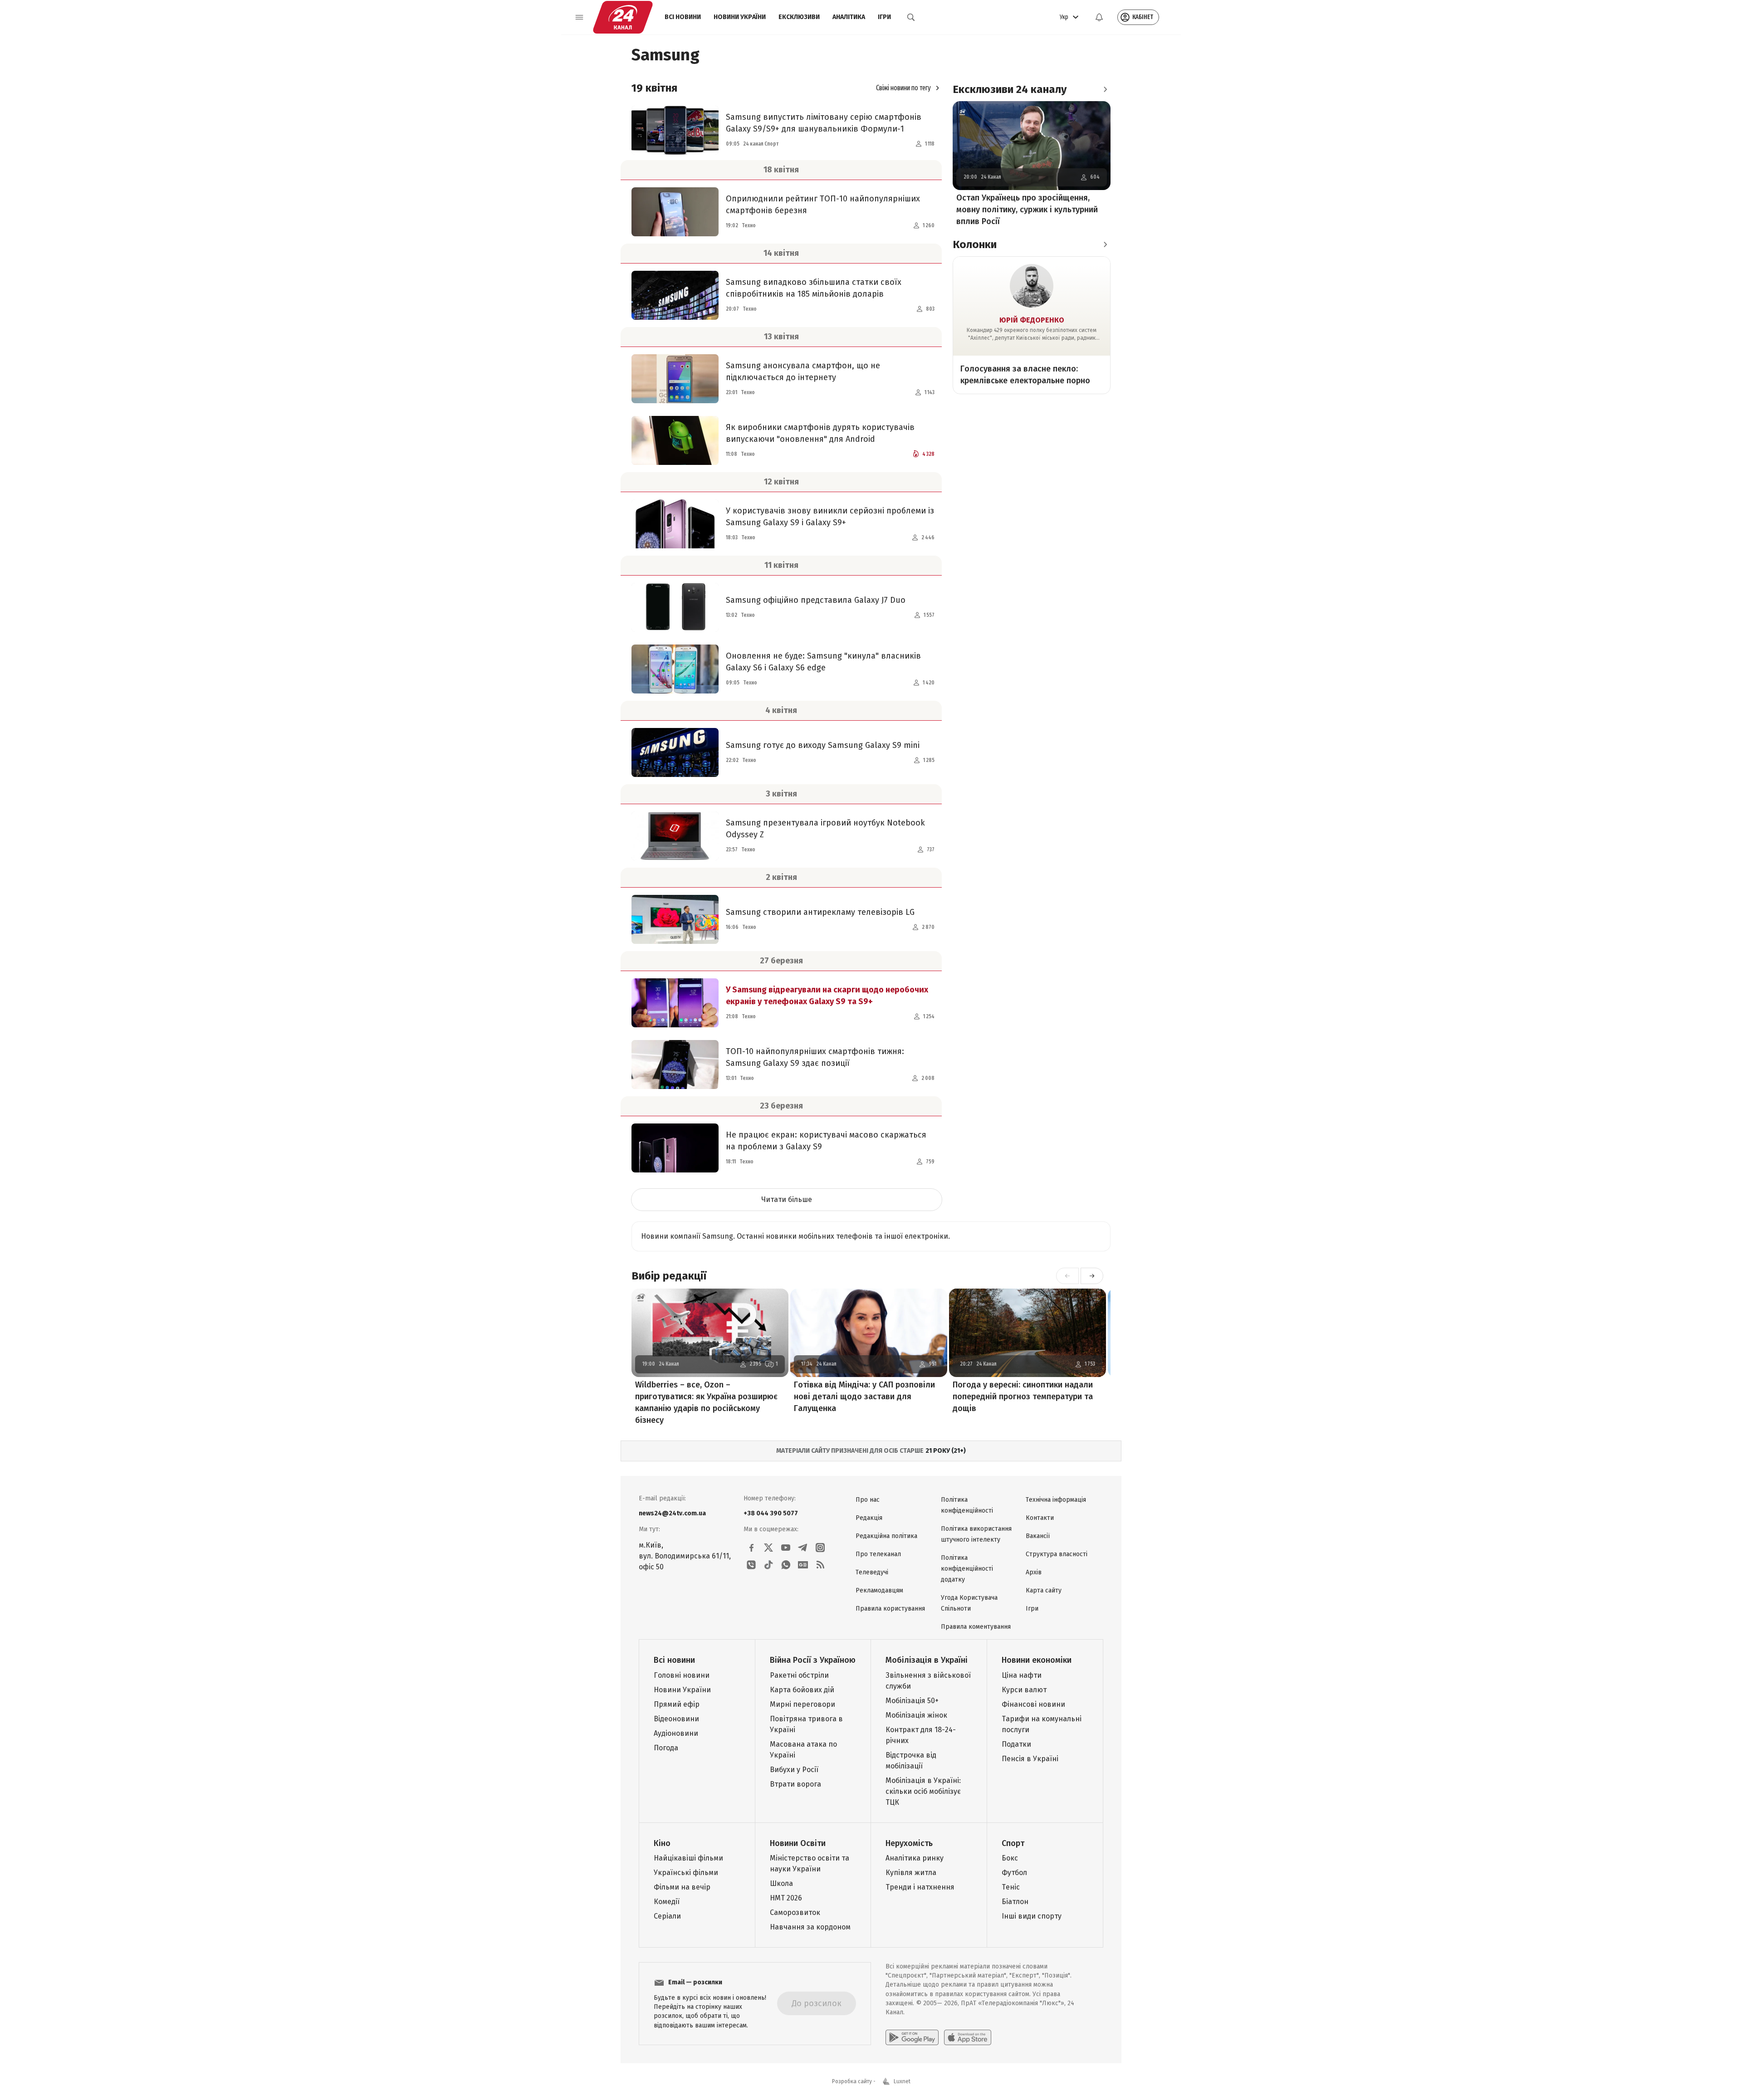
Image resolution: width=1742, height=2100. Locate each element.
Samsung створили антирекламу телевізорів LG (820, 912)
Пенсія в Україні (1030, 1759)
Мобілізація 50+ (912, 1701)
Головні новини (682, 1675)
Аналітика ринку (915, 1858)
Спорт (1013, 1843)
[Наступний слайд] (1092, 1276)
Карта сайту (1044, 1590)
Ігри (884, 17)
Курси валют (1024, 1690)
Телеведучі (872, 1572)
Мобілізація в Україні (927, 1660)
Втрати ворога (795, 1784)
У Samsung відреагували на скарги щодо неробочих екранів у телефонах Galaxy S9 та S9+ (827, 996)
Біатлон (1015, 1902)
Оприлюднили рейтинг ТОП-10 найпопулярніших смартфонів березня (823, 205)
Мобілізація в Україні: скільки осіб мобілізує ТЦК (923, 1791)
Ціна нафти (1022, 1675)
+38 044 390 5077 (771, 1513)
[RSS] (820, 1565)
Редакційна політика (886, 1536)
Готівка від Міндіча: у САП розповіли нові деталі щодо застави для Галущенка (864, 1397)
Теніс (1011, 1887)
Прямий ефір (677, 1704)
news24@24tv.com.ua (672, 1513)
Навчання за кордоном (810, 1927)
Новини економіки (1037, 1660)
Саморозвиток (795, 1912)
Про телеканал (878, 1554)
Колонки (975, 244)
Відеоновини (676, 1719)
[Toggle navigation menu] (579, 17)
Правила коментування (976, 1627)
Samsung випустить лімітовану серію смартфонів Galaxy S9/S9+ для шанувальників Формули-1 (824, 123)
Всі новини (683, 17)
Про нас (868, 1500)
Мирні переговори (802, 1704)
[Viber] (751, 1565)
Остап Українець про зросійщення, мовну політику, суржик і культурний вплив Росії (1027, 210)
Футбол (1014, 1873)
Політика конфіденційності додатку (967, 1569)
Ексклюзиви (799, 17)
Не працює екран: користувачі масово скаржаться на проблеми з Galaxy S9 (826, 1141)
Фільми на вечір (682, 1887)
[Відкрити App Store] (968, 2037)
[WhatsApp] (786, 1565)
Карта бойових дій (802, 1690)
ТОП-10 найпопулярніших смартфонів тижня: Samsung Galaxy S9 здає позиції (815, 1057)
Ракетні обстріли (799, 1675)
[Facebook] (751, 1548)
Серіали (667, 1916)
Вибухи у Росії (794, 1770)
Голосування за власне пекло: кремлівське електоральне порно (1025, 375)
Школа (781, 1883)
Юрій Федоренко (1032, 320)
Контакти (1040, 1518)
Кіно (662, 1843)
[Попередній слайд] (1067, 1276)
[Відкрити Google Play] (912, 2037)
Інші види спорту (1032, 1916)
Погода (666, 1748)
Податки (1016, 1744)
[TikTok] (768, 1565)
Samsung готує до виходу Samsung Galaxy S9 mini (823, 745)
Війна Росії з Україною (813, 1660)
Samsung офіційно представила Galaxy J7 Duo (816, 600)
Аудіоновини (676, 1733)
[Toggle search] (911, 17)
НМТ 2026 (786, 1898)
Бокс (1010, 1858)
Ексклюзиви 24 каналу (1010, 89)
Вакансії (1038, 1536)
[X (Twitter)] (768, 1548)
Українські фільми (686, 1873)
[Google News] (803, 1565)
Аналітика (849, 17)
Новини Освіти (798, 1843)
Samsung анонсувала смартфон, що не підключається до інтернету (803, 371)
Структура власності (1057, 1554)
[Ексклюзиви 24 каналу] (1105, 89)
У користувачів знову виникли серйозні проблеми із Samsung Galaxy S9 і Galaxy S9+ (830, 517)
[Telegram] (803, 1548)
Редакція (869, 1518)
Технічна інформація (1056, 1500)
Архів (1034, 1572)
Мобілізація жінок (916, 1715)
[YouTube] (786, 1548)
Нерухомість (909, 1843)
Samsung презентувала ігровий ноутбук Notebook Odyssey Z (825, 829)
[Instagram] (820, 1548)
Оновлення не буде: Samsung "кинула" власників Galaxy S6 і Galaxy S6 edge (823, 662)
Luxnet (902, 2081)
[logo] (623, 17)
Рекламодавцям (879, 1590)
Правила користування (890, 1609)
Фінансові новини (1033, 1704)
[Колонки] (1105, 244)
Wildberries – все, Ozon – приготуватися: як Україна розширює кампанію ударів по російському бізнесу (706, 1402)
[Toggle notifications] (1099, 17)
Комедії (667, 1902)
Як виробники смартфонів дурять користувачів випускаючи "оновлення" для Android (820, 433)
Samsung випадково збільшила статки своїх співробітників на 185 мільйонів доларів (814, 288)
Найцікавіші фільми (688, 1858)
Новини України (740, 17)
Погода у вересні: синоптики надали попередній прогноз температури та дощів (1023, 1397)
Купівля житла (911, 1873)
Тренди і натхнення (920, 1887)
